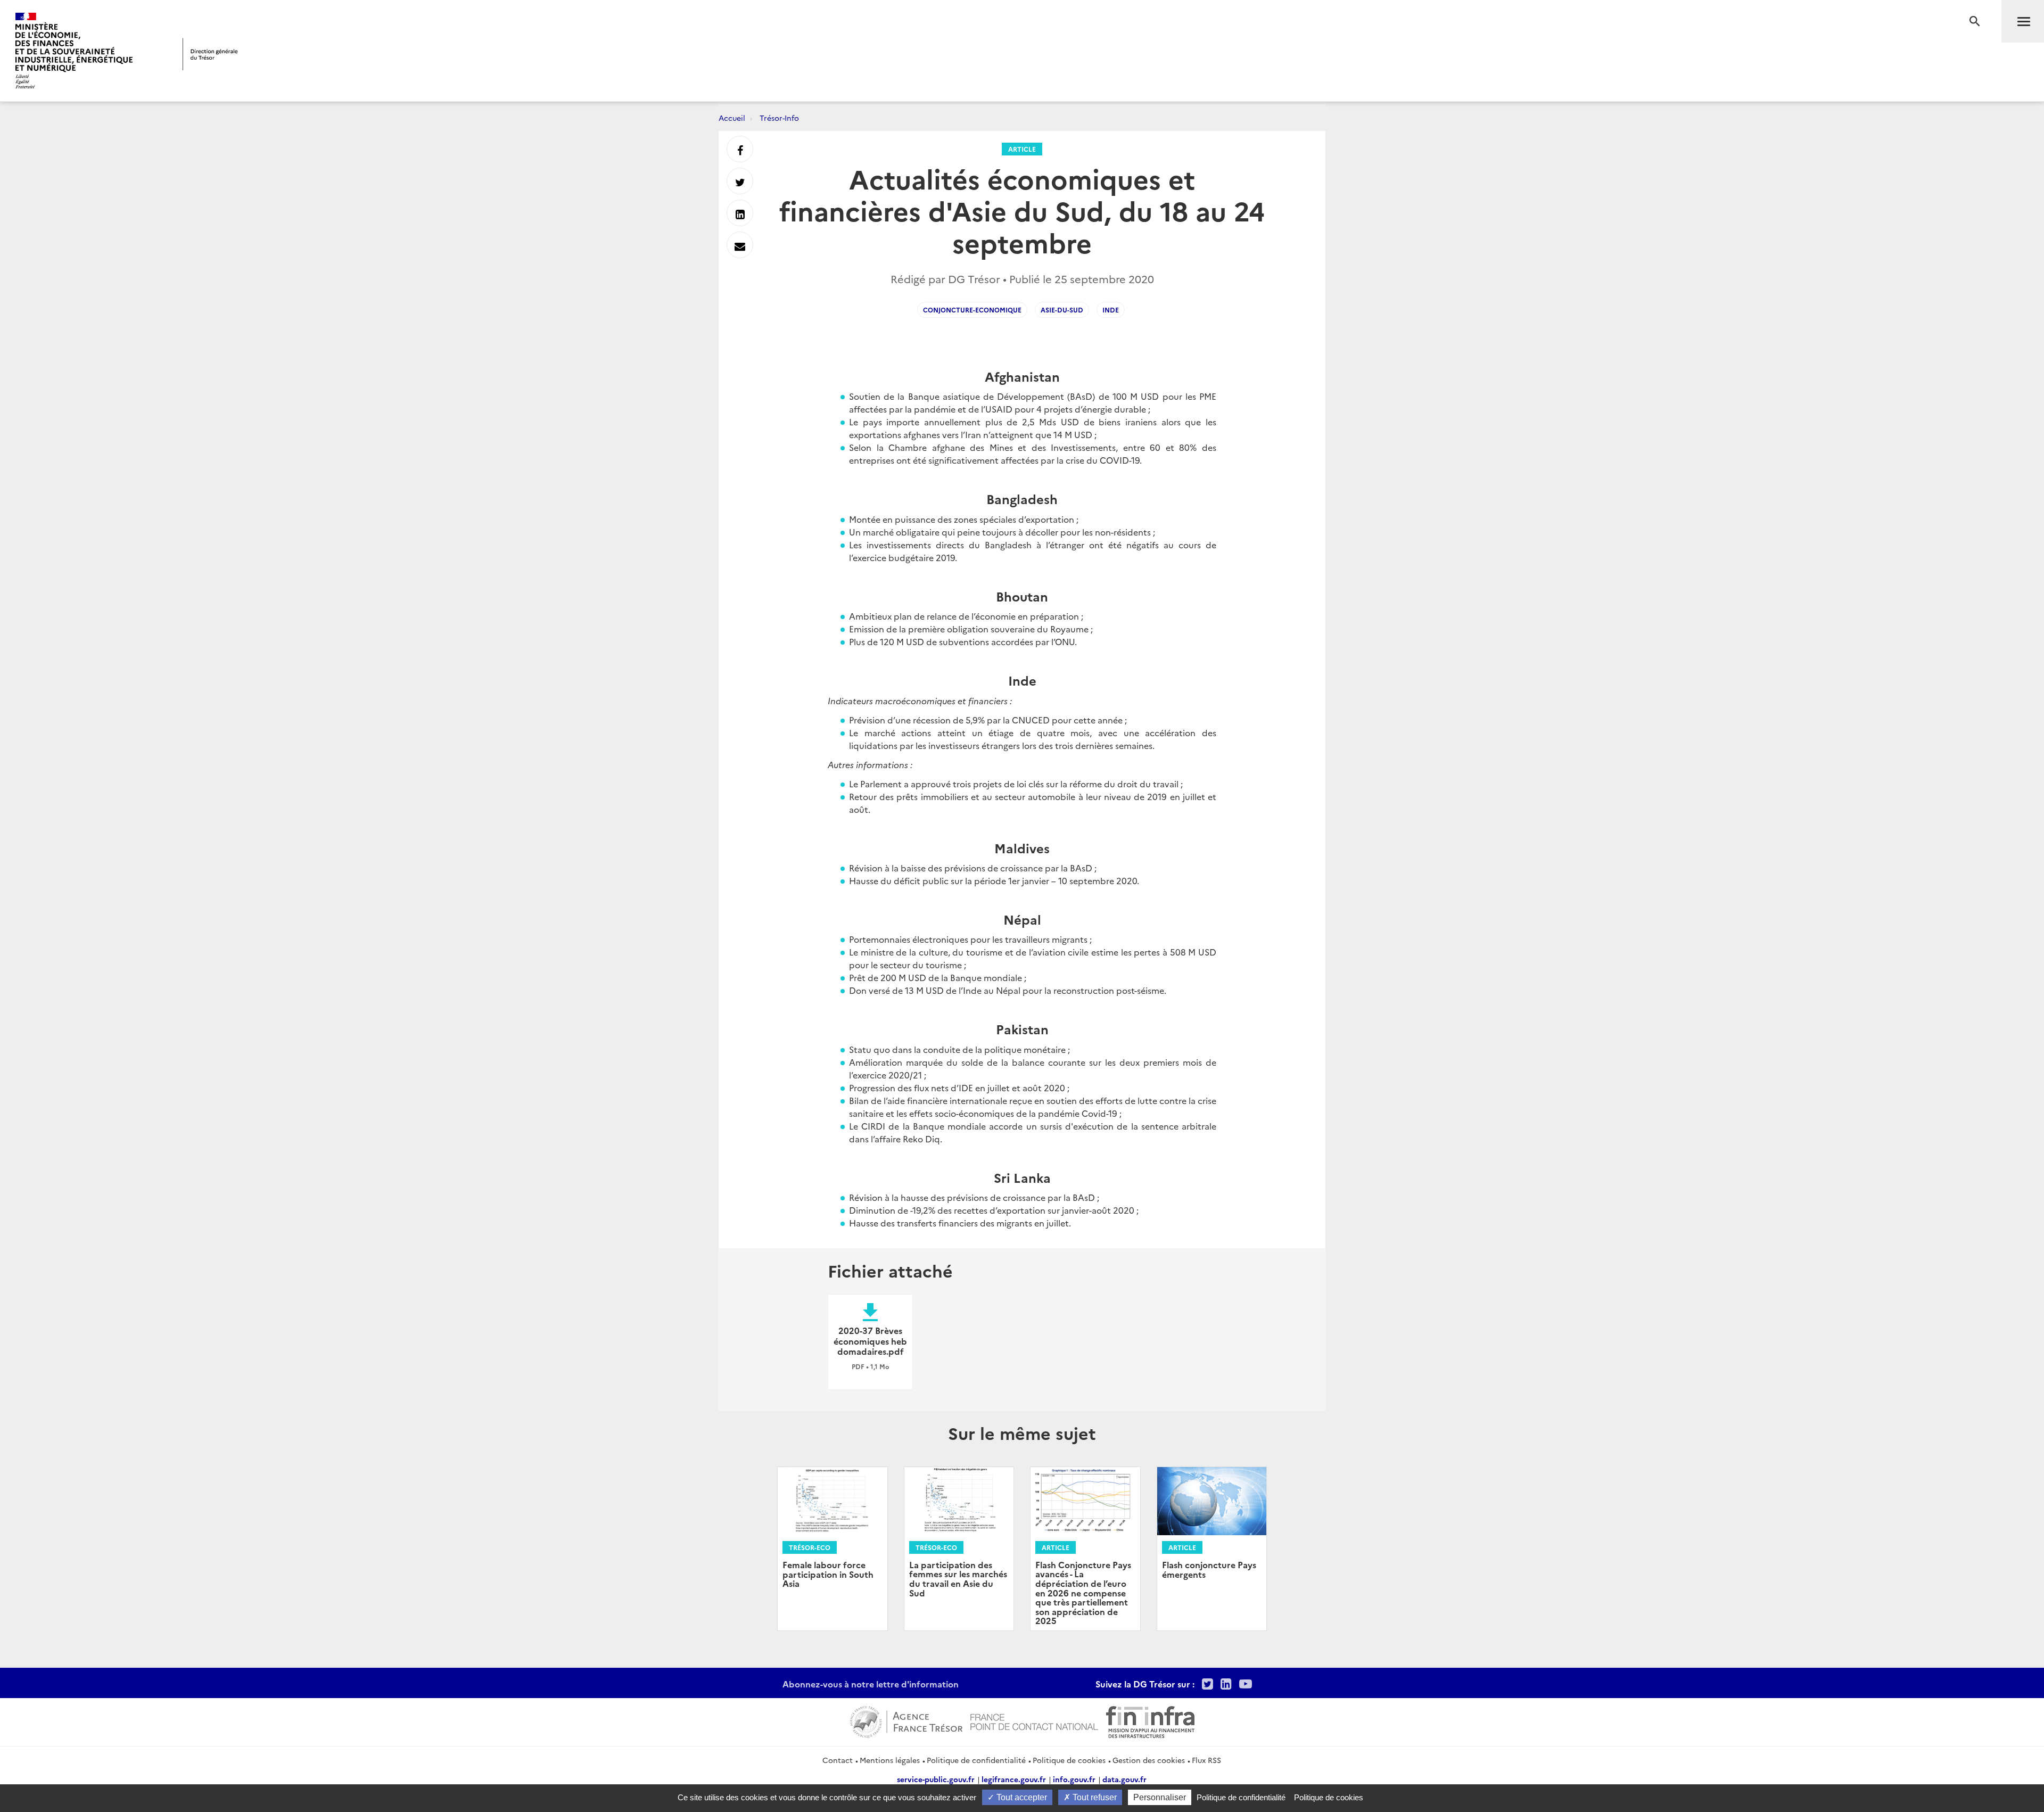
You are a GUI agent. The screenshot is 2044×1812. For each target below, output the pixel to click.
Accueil (732, 118)
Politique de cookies (1069, 1760)
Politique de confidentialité (976, 1760)
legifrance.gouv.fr (1014, 1779)
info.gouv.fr (1074, 1779)
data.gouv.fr (1124, 1779)
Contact (838, 1760)
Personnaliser (1160, 1797)
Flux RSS (1206, 1760)
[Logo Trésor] (210, 54)
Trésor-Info (779, 118)
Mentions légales (890, 1760)
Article (1022, 149)
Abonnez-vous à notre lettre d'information (871, 1684)
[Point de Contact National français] (1034, 1720)
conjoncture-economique (972, 310)
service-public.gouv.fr (936, 1779)
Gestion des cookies (1149, 1760)
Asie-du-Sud (1062, 310)
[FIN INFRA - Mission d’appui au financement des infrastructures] (1150, 1720)
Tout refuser (1094, 1797)
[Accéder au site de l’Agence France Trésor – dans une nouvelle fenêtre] (906, 1720)
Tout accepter (1021, 1797)
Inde (1111, 310)
